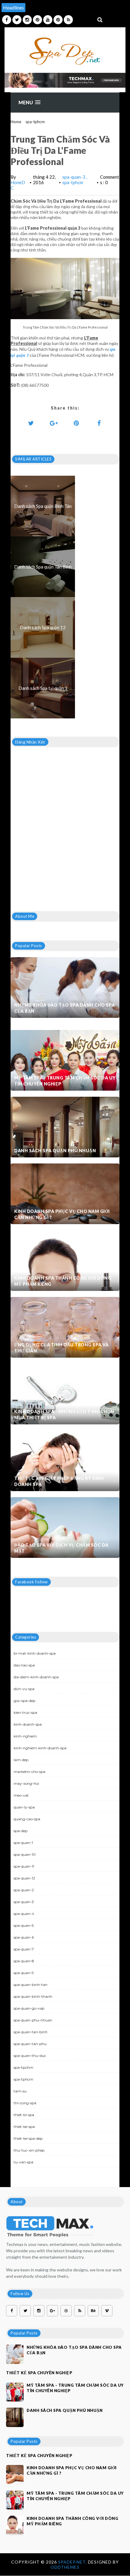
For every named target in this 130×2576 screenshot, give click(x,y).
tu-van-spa (23, 2162)
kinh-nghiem (25, 1736)
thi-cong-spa (25, 2103)
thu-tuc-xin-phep (29, 2150)
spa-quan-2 (24, 1890)
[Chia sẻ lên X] (31, 423)
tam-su (20, 2091)
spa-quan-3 (74, 177)
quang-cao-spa (27, 1819)
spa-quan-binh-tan (31, 1985)
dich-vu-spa (24, 1689)
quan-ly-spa (24, 1807)
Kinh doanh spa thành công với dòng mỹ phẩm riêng (63, 1281)
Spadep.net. (73, 2562)
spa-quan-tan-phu (30, 2044)
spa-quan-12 (24, 1878)
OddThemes (65, 2567)
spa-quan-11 (24, 1866)
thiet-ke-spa (24, 2127)
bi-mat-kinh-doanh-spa (35, 1653)
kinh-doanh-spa (28, 1724)
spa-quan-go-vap (29, 2008)
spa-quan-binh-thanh (33, 1996)
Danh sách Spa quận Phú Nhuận (55, 1151)
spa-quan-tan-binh (31, 2032)
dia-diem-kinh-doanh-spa (36, 1677)
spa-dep (21, 1831)
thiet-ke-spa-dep (28, 2138)
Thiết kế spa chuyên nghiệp (39, 2373)
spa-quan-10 (25, 1854)
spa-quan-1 (23, 1843)
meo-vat (21, 1795)
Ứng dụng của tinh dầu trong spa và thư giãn (61, 1348)
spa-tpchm (23, 2067)
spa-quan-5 (24, 1925)
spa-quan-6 (24, 1937)
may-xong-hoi (26, 1783)
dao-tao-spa (24, 1665)
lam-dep (21, 1760)
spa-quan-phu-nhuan (33, 2020)
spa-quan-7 (24, 1949)
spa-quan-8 (24, 1961)
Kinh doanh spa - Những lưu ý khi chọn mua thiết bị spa (64, 1415)
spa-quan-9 (24, 1973)
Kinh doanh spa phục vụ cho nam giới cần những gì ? (62, 1214)
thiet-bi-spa (24, 2115)
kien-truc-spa (25, 1712)
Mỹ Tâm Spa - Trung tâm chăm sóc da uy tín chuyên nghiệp (65, 1081)
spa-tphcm (35, 122)
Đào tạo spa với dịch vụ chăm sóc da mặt (61, 1548)
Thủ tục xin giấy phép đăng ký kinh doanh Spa (59, 1481)
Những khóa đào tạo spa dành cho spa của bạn (65, 1008)
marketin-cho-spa (29, 1772)
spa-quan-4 (24, 1914)
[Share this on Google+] (54, 423)
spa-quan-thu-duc (30, 2056)
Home (16, 122)
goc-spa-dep (24, 1701)
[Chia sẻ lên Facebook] (99, 423)
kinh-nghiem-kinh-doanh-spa (40, 1748)
